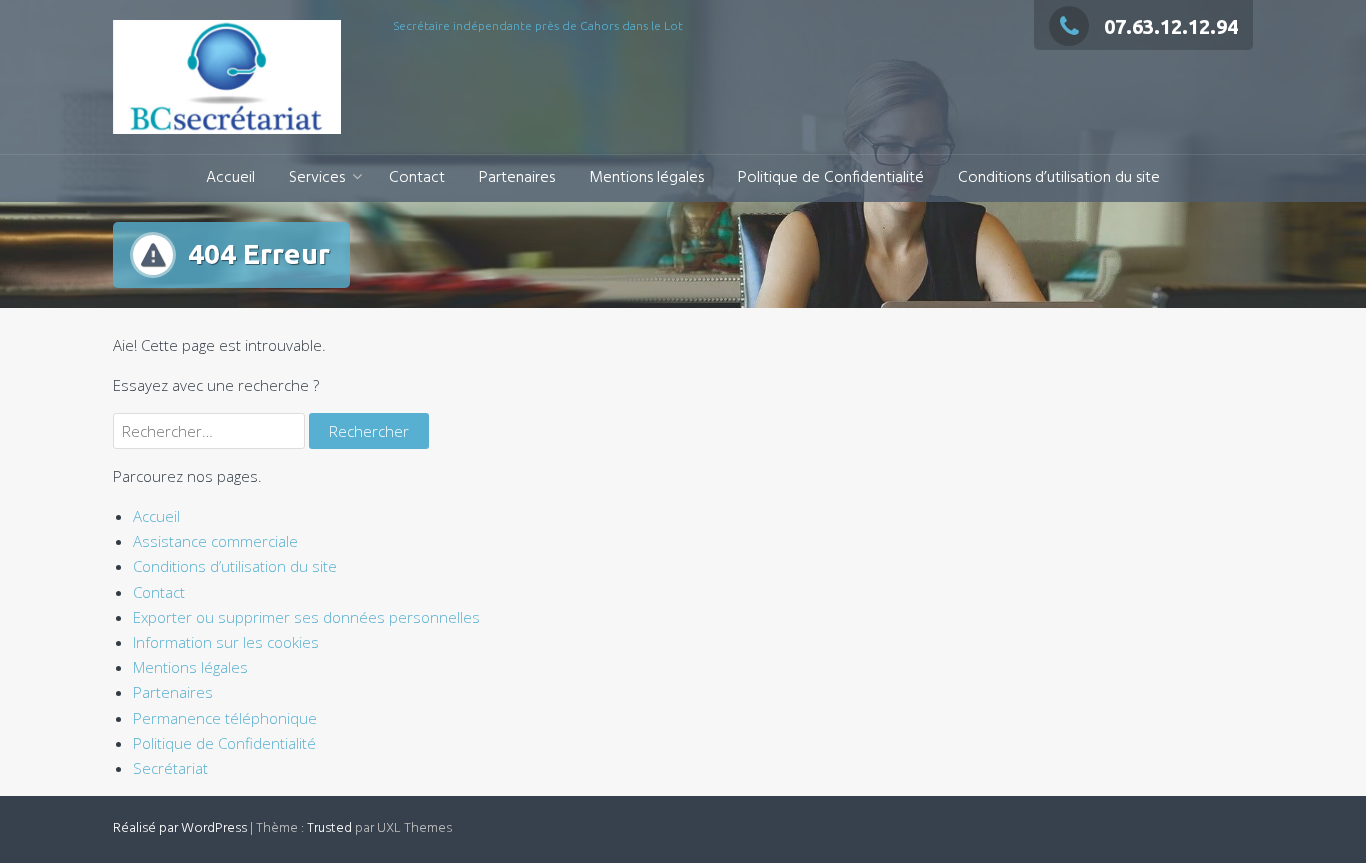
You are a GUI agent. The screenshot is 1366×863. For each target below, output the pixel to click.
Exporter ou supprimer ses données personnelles (306, 617)
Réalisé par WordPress (180, 828)
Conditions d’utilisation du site (1059, 178)
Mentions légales (646, 178)
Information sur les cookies (226, 642)
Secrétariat (170, 768)
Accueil (230, 178)
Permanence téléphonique (225, 718)
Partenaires (517, 178)
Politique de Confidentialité (831, 178)
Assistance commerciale (215, 541)
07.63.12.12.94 (1171, 26)
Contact (417, 178)
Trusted (329, 828)
